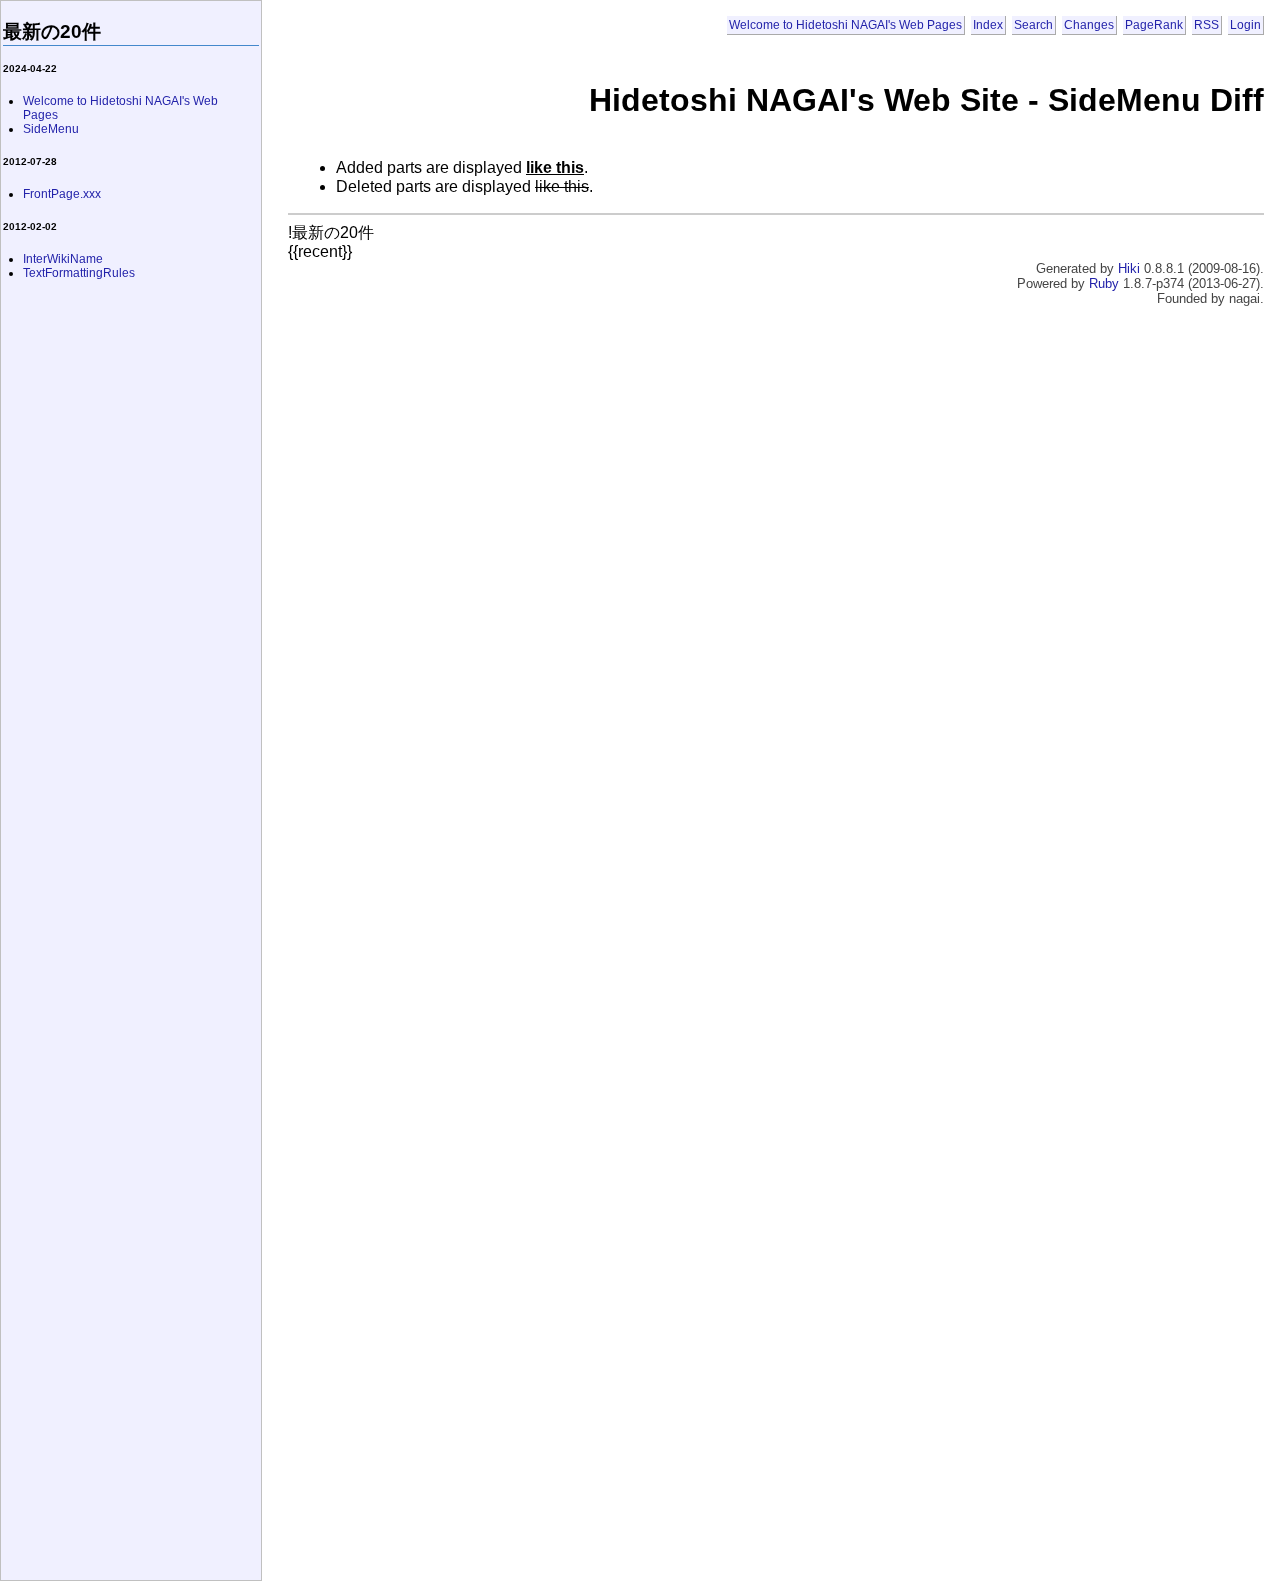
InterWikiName (63, 259)
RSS (1206, 25)
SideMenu (51, 129)
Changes (1089, 25)
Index (988, 25)
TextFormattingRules (79, 273)
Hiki (1129, 268)
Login (1245, 25)
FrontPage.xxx (62, 194)
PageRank (1154, 25)
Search (1033, 25)
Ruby (1104, 283)
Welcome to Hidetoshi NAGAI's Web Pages (845, 25)
